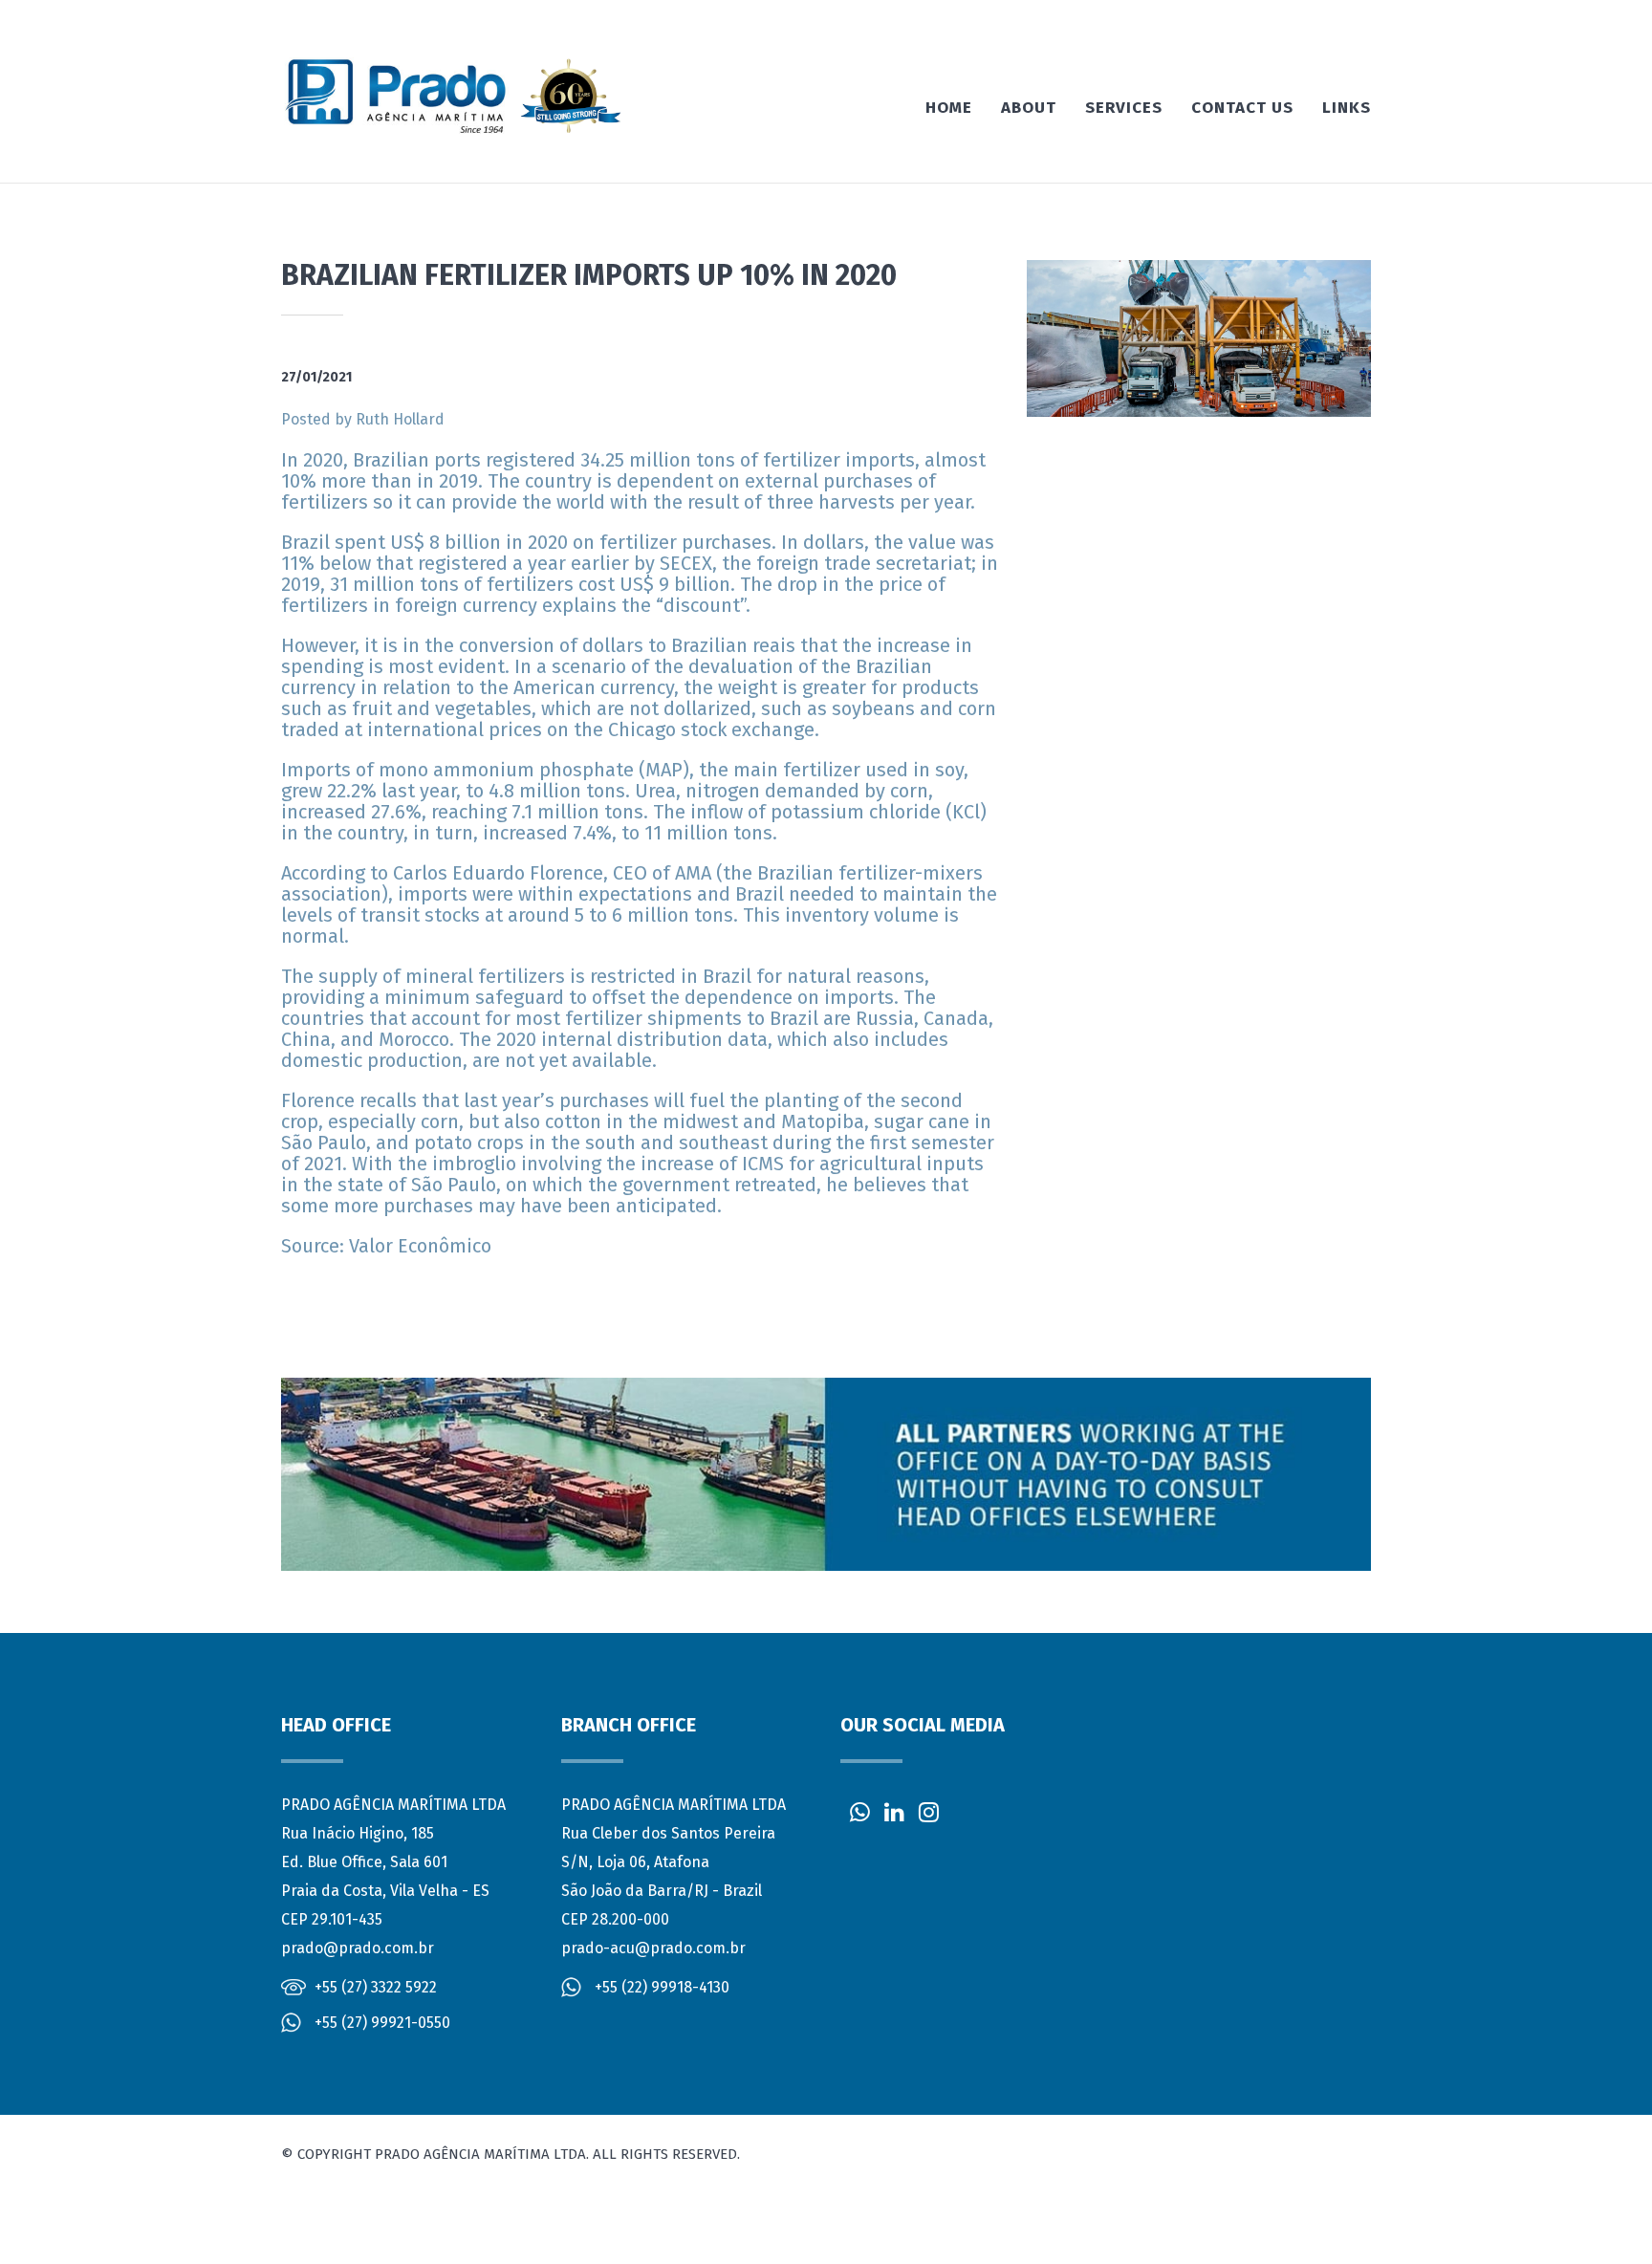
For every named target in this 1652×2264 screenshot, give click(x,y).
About (1029, 108)
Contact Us (1242, 108)
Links (1347, 108)
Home (949, 108)
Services (1124, 108)
